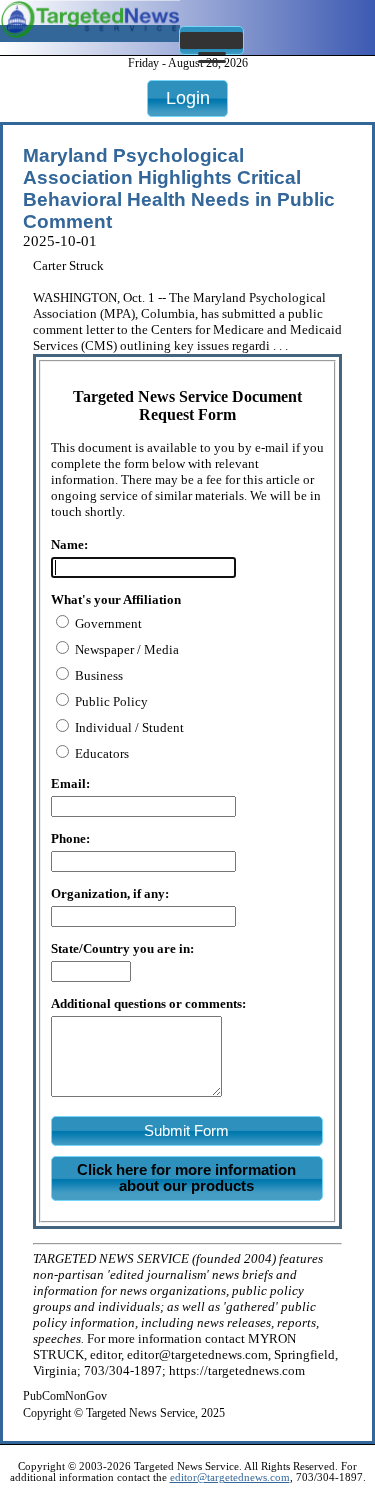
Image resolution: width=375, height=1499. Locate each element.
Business (97, 675)
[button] (211, 40)
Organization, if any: (110, 893)
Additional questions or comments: (148, 1003)
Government (107, 623)
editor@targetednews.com (230, 1477)
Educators (100, 753)
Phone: (70, 838)
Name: (69, 544)
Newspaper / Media (125, 649)
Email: (70, 783)
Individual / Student (128, 727)
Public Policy (110, 701)
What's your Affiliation (116, 599)
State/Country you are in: (122, 948)
